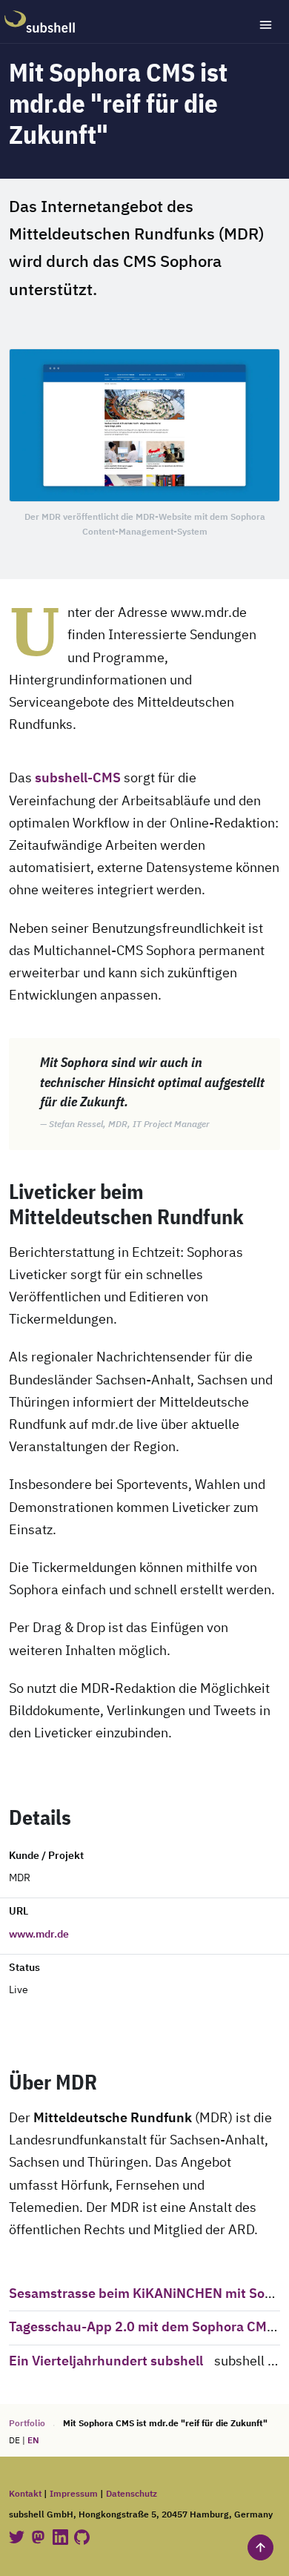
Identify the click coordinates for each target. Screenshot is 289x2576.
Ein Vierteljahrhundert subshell (106, 2362)
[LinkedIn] (62, 2537)
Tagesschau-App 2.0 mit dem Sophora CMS (142, 2328)
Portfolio (27, 2424)
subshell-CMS (78, 779)
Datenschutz (132, 2494)
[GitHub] (82, 2537)
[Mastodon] (39, 2537)
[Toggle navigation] (266, 25)
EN (33, 2441)
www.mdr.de (39, 1935)
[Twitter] (18, 2537)
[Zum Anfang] (260, 2547)
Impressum (74, 2494)
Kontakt (25, 2494)
